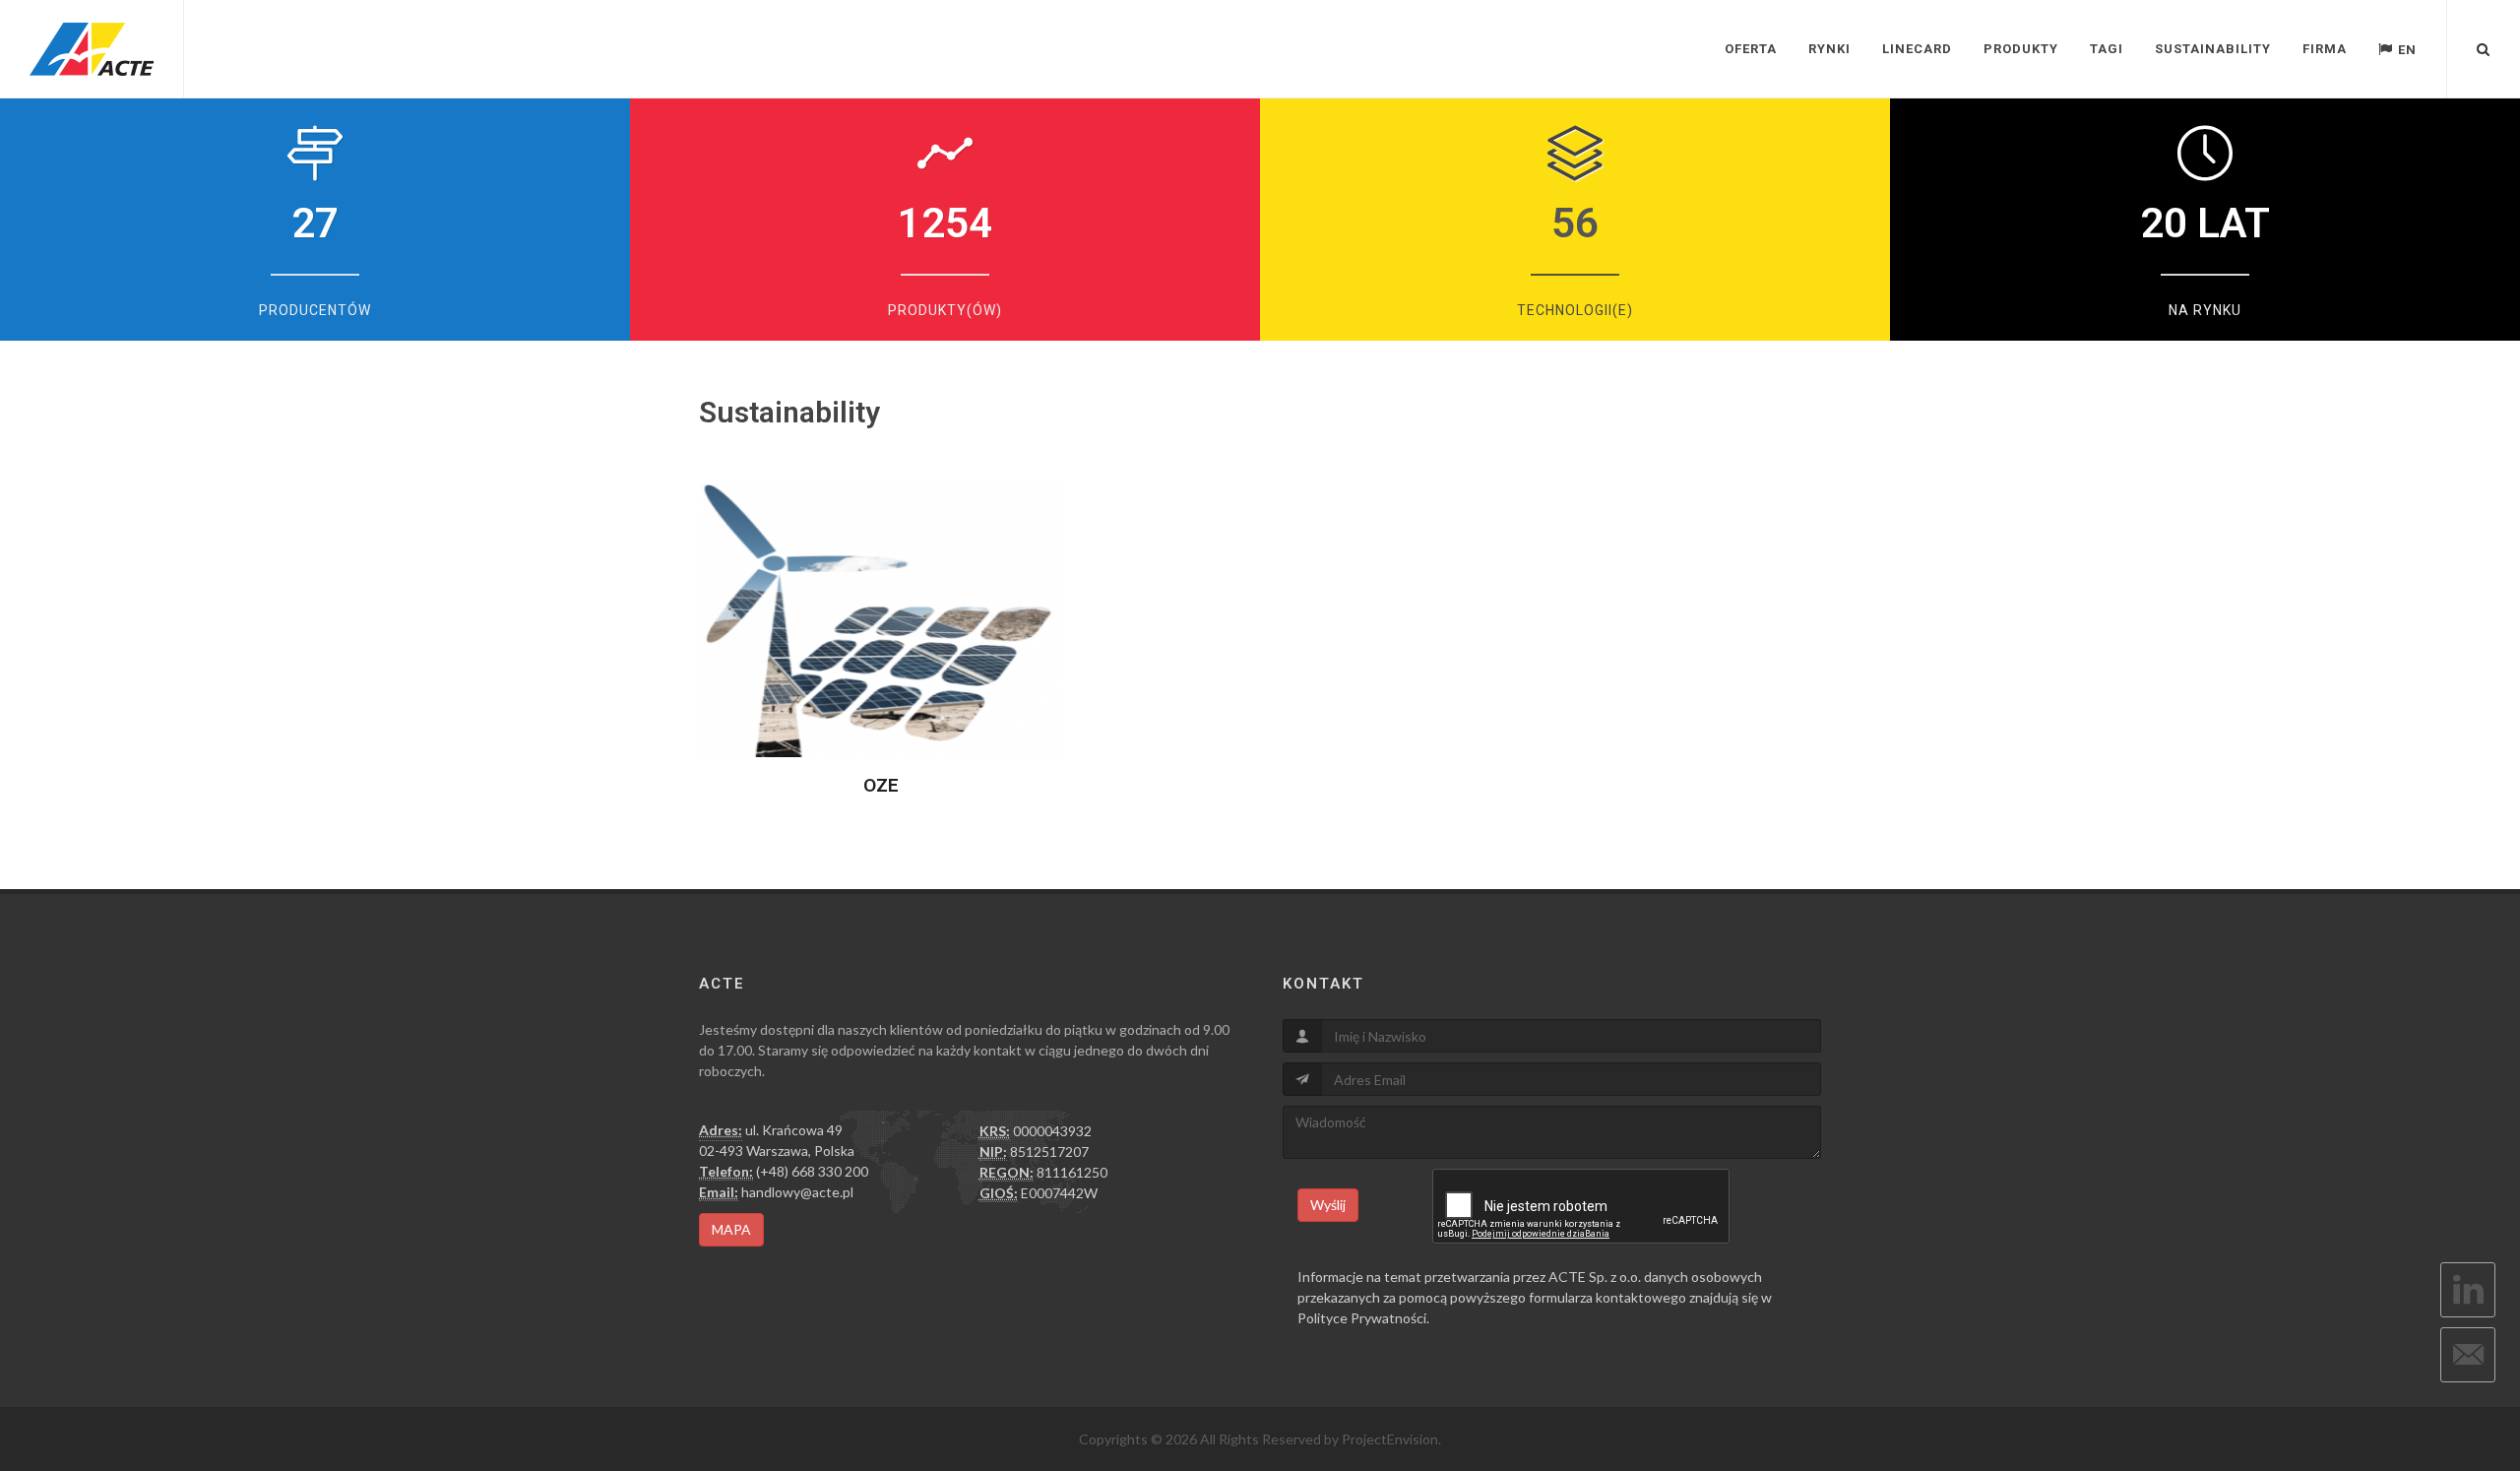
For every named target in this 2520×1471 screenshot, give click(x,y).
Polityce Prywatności (1362, 1318)
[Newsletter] (2468, 1355)
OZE (881, 785)
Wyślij (1328, 1205)
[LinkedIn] (2468, 1290)
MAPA (731, 1229)
